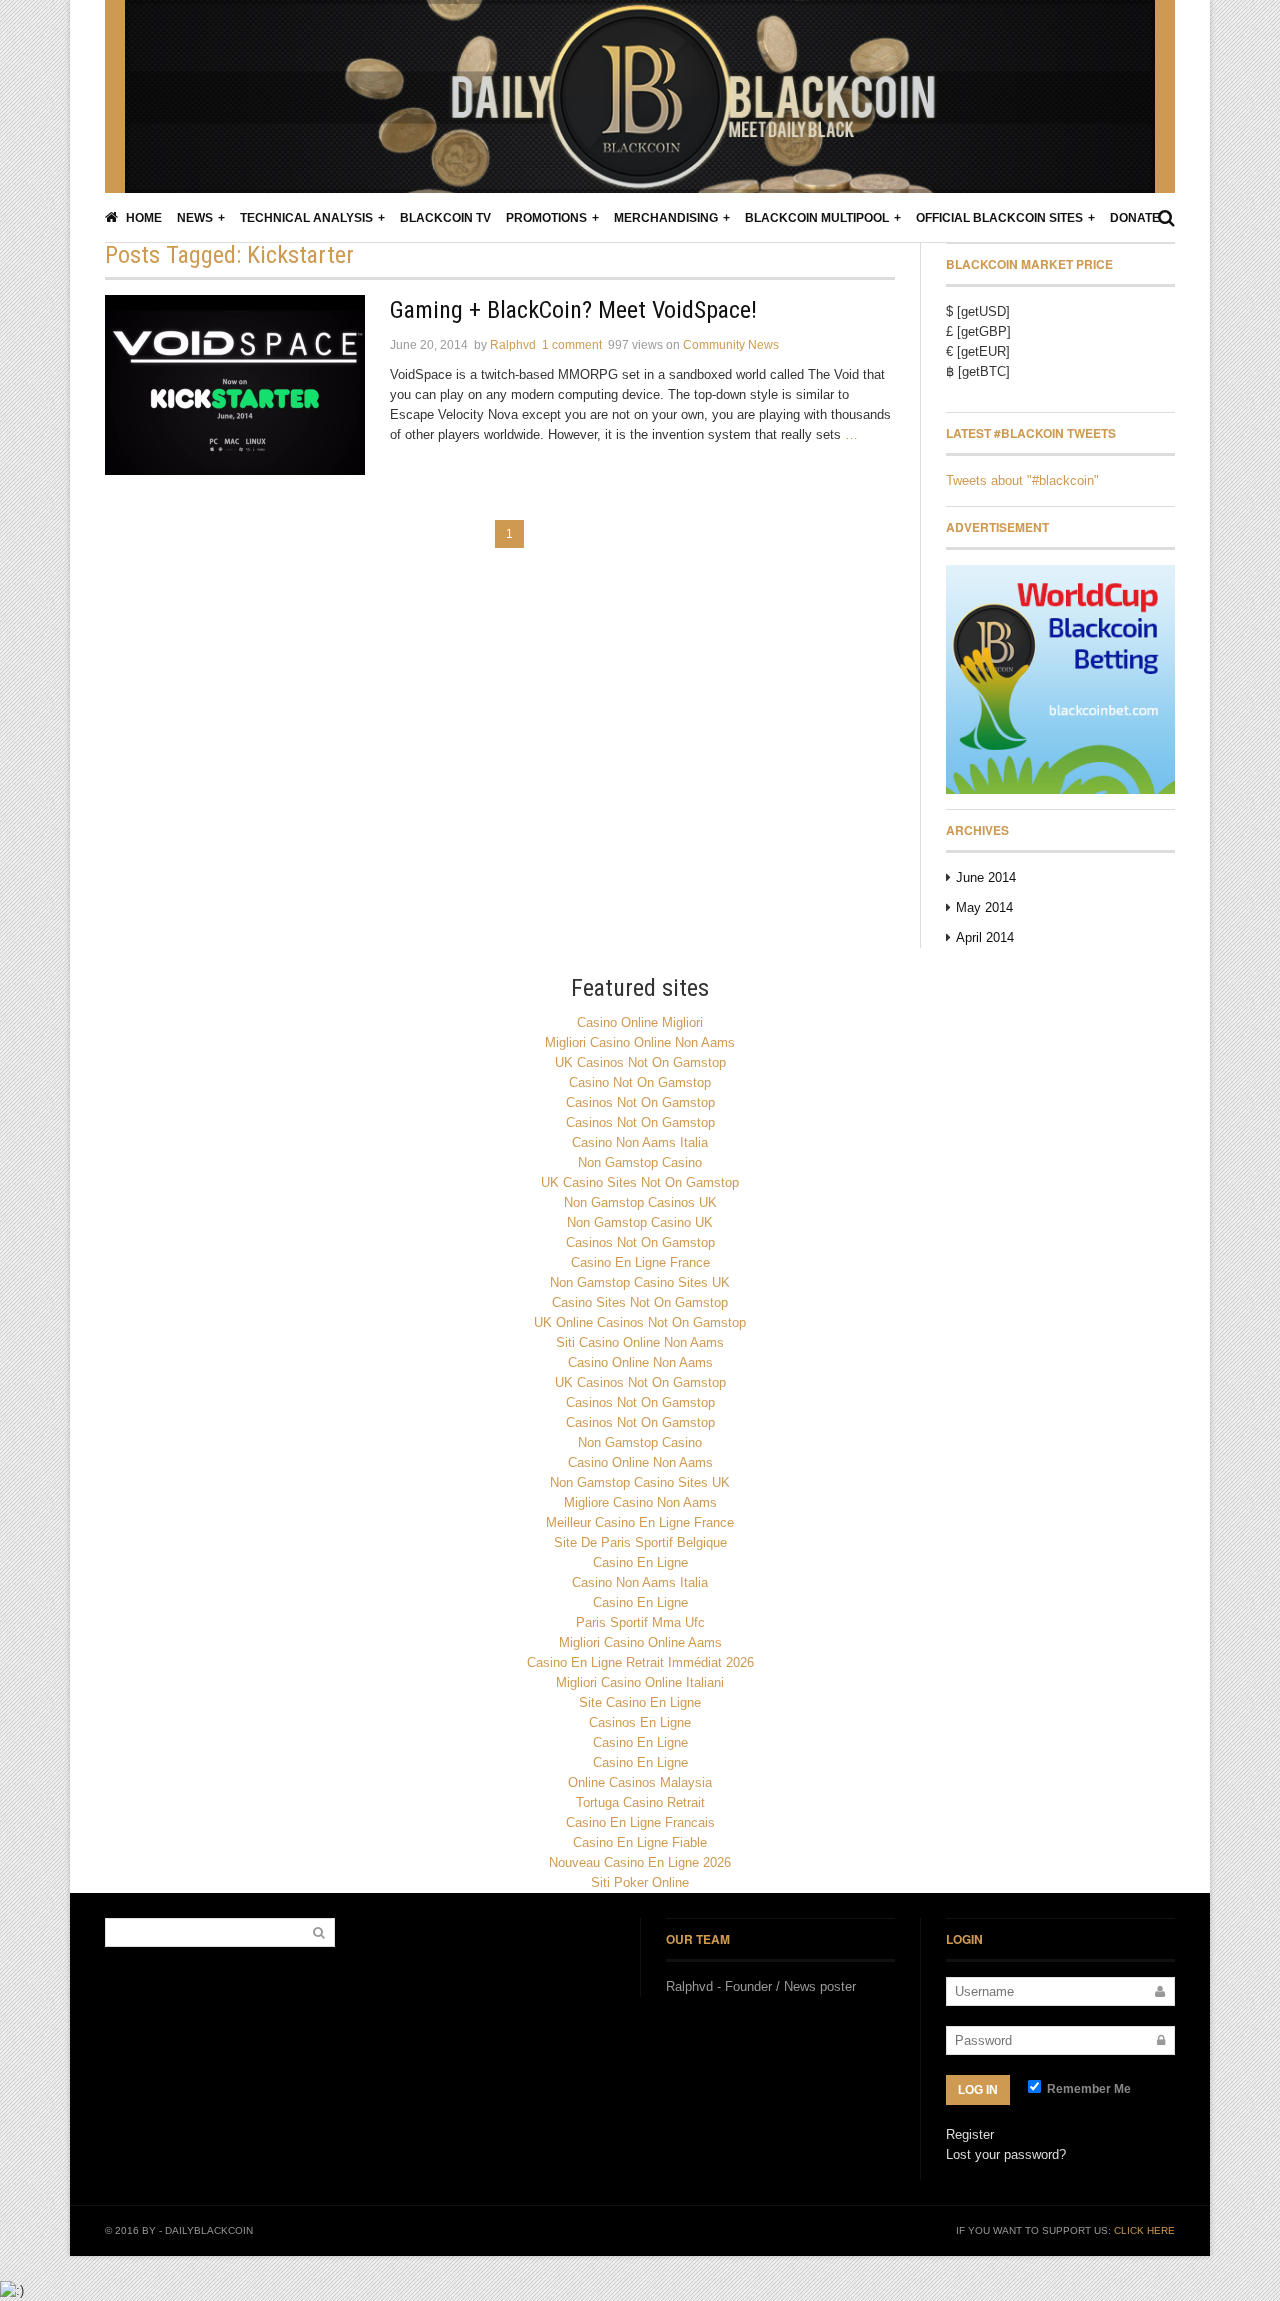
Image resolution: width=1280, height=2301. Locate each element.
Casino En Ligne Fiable (640, 1842)
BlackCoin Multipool (817, 218)
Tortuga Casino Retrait (640, 1802)
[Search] (1166, 218)
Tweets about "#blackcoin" (1022, 480)
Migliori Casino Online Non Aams (640, 1042)
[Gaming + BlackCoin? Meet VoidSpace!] (235, 385)
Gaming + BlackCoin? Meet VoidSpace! (573, 310)
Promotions (546, 218)
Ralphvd (513, 345)
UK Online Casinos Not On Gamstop (640, 1322)
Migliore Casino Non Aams (640, 1502)
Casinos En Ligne (640, 1722)
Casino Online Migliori (640, 1022)
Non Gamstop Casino (640, 1162)
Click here (1144, 2230)
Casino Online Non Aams (640, 1362)
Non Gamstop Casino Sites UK (640, 1282)
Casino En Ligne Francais (640, 1822)
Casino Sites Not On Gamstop (640, 1302)
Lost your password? (1006, 2154)
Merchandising (666, 218)
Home (142, 218)
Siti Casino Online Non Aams (640, 1342)
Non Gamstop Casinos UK (640, 1202)
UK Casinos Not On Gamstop (640, 1062)
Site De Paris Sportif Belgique (640, 1542)
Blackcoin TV (445, 218)
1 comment (572, 345)
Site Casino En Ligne (640, 1702)
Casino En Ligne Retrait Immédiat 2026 (640, 1662)
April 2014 (985, 937)
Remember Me (1087, 2089)
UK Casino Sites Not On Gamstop (640, 1182)
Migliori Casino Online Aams (640, 1642)
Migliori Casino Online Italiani (640, 1682)
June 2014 (986, 877)
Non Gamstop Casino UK (640, 1222)
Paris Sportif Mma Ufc (640, 1622)
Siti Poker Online (640, 1882)
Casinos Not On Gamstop (640, 1102)
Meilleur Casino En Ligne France (640, 1522)
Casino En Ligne (640, 1562)
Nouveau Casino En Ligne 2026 (640, 1862)
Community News (731, 345)
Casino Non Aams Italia (640, 1142)
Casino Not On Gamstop (640, 1082)
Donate (1135, 218)
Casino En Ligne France (640, 1262)
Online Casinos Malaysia (640, 1782)
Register (970, 2134)
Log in (978, 2090)
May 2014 (984, 907)
